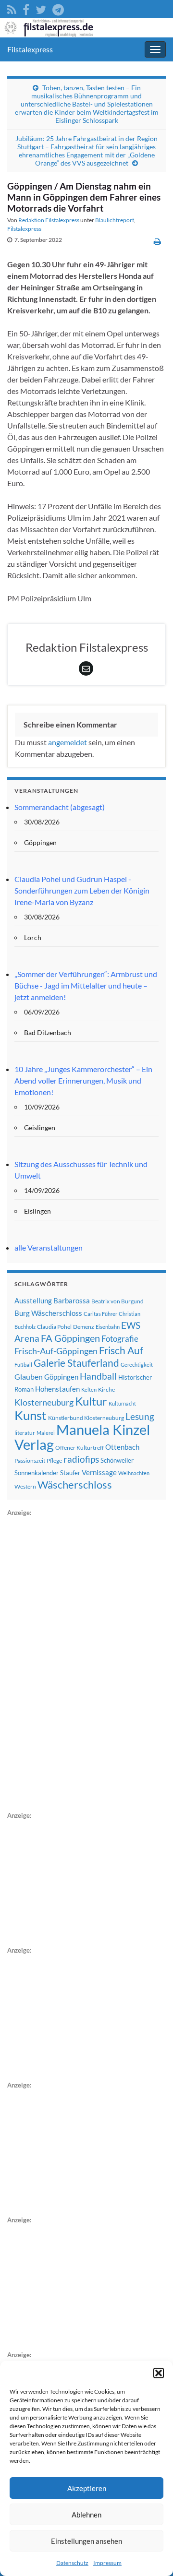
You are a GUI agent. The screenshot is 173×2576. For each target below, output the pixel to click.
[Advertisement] (79, 1662)
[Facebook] (26, 8)
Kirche (106, 1389)
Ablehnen (86, 2515)
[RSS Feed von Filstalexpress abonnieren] (12, 8)
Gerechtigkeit (137, 1365)
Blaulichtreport (115, 220)
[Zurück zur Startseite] (86, 28)
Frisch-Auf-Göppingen (56, 1351)
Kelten (89, 1389)
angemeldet (68, 742)
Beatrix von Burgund (117, 1301)
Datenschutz (72, 2563)
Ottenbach (122, 1447)
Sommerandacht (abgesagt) (60, 807)
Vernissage (99, 1472)
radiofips (81, 1459)
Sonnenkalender (37, 1473)
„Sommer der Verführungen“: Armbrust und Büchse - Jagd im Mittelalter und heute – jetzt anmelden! (86, 985)
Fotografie (120, 1339)
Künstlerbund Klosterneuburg (86, 1418)
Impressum (107, 2563)
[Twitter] (41, 8)
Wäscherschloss (75, 1485)
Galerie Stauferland (76, 1363)
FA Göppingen (70, 1338)
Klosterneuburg (44, 1402)
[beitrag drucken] (157, 241)
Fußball (23, 1365)
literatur (25, 1433)
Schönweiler (117, 1460)
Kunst (31, 1415)
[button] (159, 2373)
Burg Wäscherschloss (48, 1313)
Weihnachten (134, 1473)
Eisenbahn (108, 1327)
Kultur (91, 1401)
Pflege (54, 1461)
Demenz (84, 1327)
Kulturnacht (122, 1403)
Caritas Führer (100, 1314)
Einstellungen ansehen (86, 2541)
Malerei (46, 1433)
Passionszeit (30, 1461)
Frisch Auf (121, 1350)
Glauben (29, 1377)
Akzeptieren (87, 2488)
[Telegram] (58, 8)
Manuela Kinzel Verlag (82, 1437)
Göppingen (61, 1377)
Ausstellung (33, 1300)
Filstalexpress (30, 49)
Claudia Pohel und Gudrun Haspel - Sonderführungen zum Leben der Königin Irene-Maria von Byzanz (82, 890)
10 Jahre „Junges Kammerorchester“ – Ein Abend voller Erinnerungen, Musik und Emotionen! (83, 1080)
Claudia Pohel (54, 1327)
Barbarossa (72, 1300)
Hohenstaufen (57, 1389)
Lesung (140, 1416)
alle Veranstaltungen (49, 1247)
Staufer (70, 1473)
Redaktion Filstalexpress (49, 220)
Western (25, 1486)
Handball (98, 1376)
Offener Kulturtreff (80, 1448)
